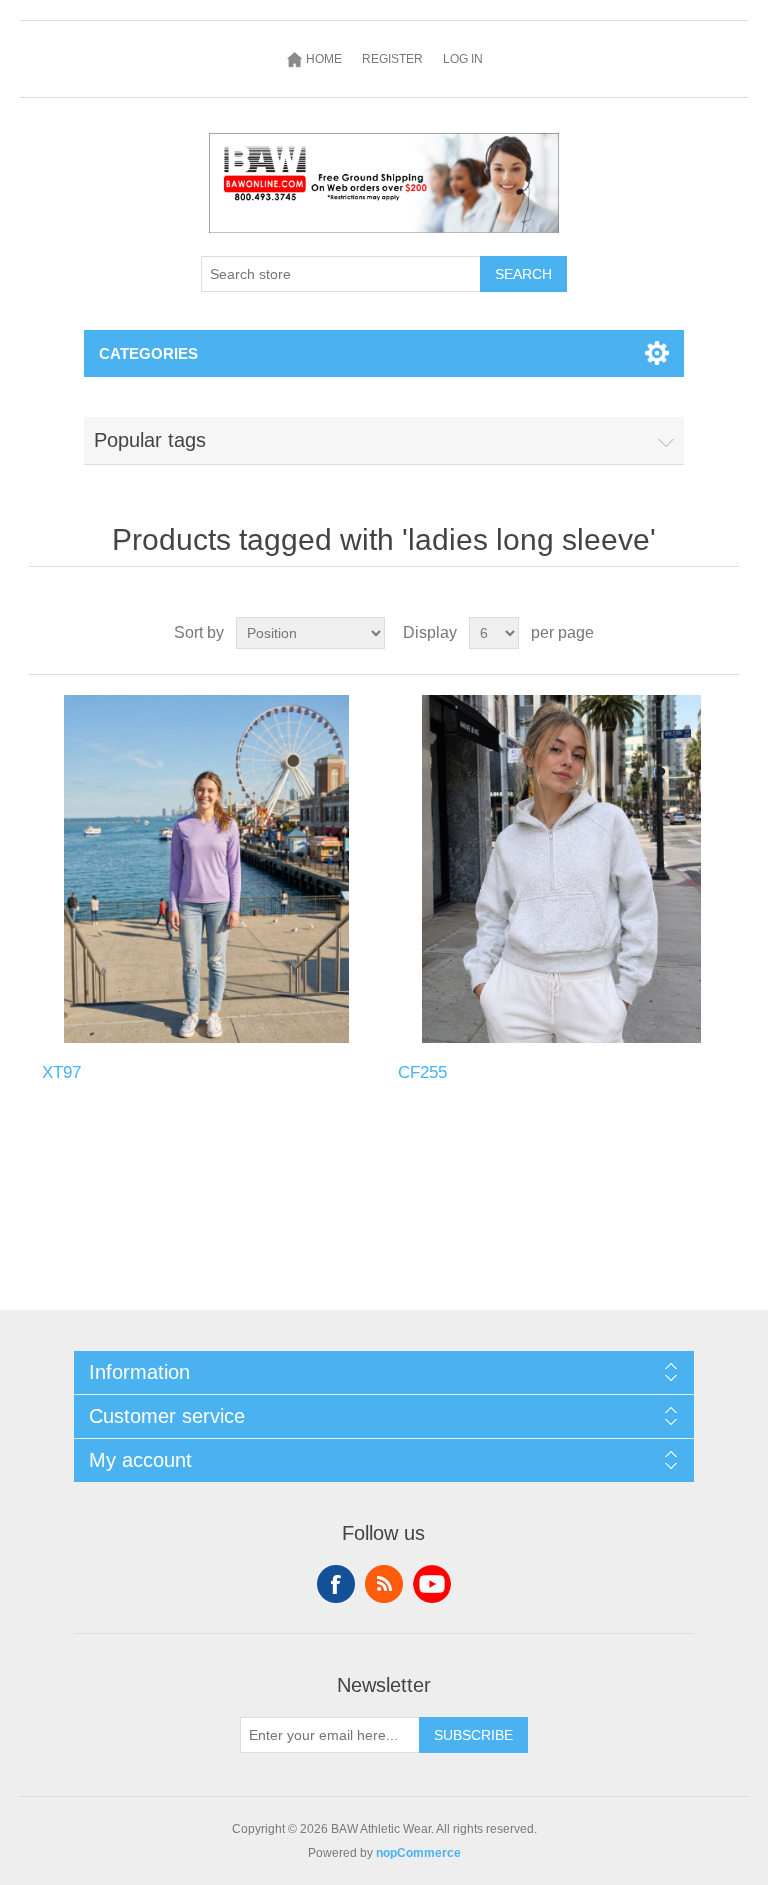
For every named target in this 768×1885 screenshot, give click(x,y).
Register (392, 59)
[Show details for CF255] (562, 869)
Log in (463, 59)
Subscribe (473, 1735)
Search (523, 274)
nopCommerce (418, 1853)
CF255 (422, 1072)
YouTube (432, 1584)
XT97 (61, 1072)
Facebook (336, 1584)
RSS (384, 1584)
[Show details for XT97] (206, 869)
